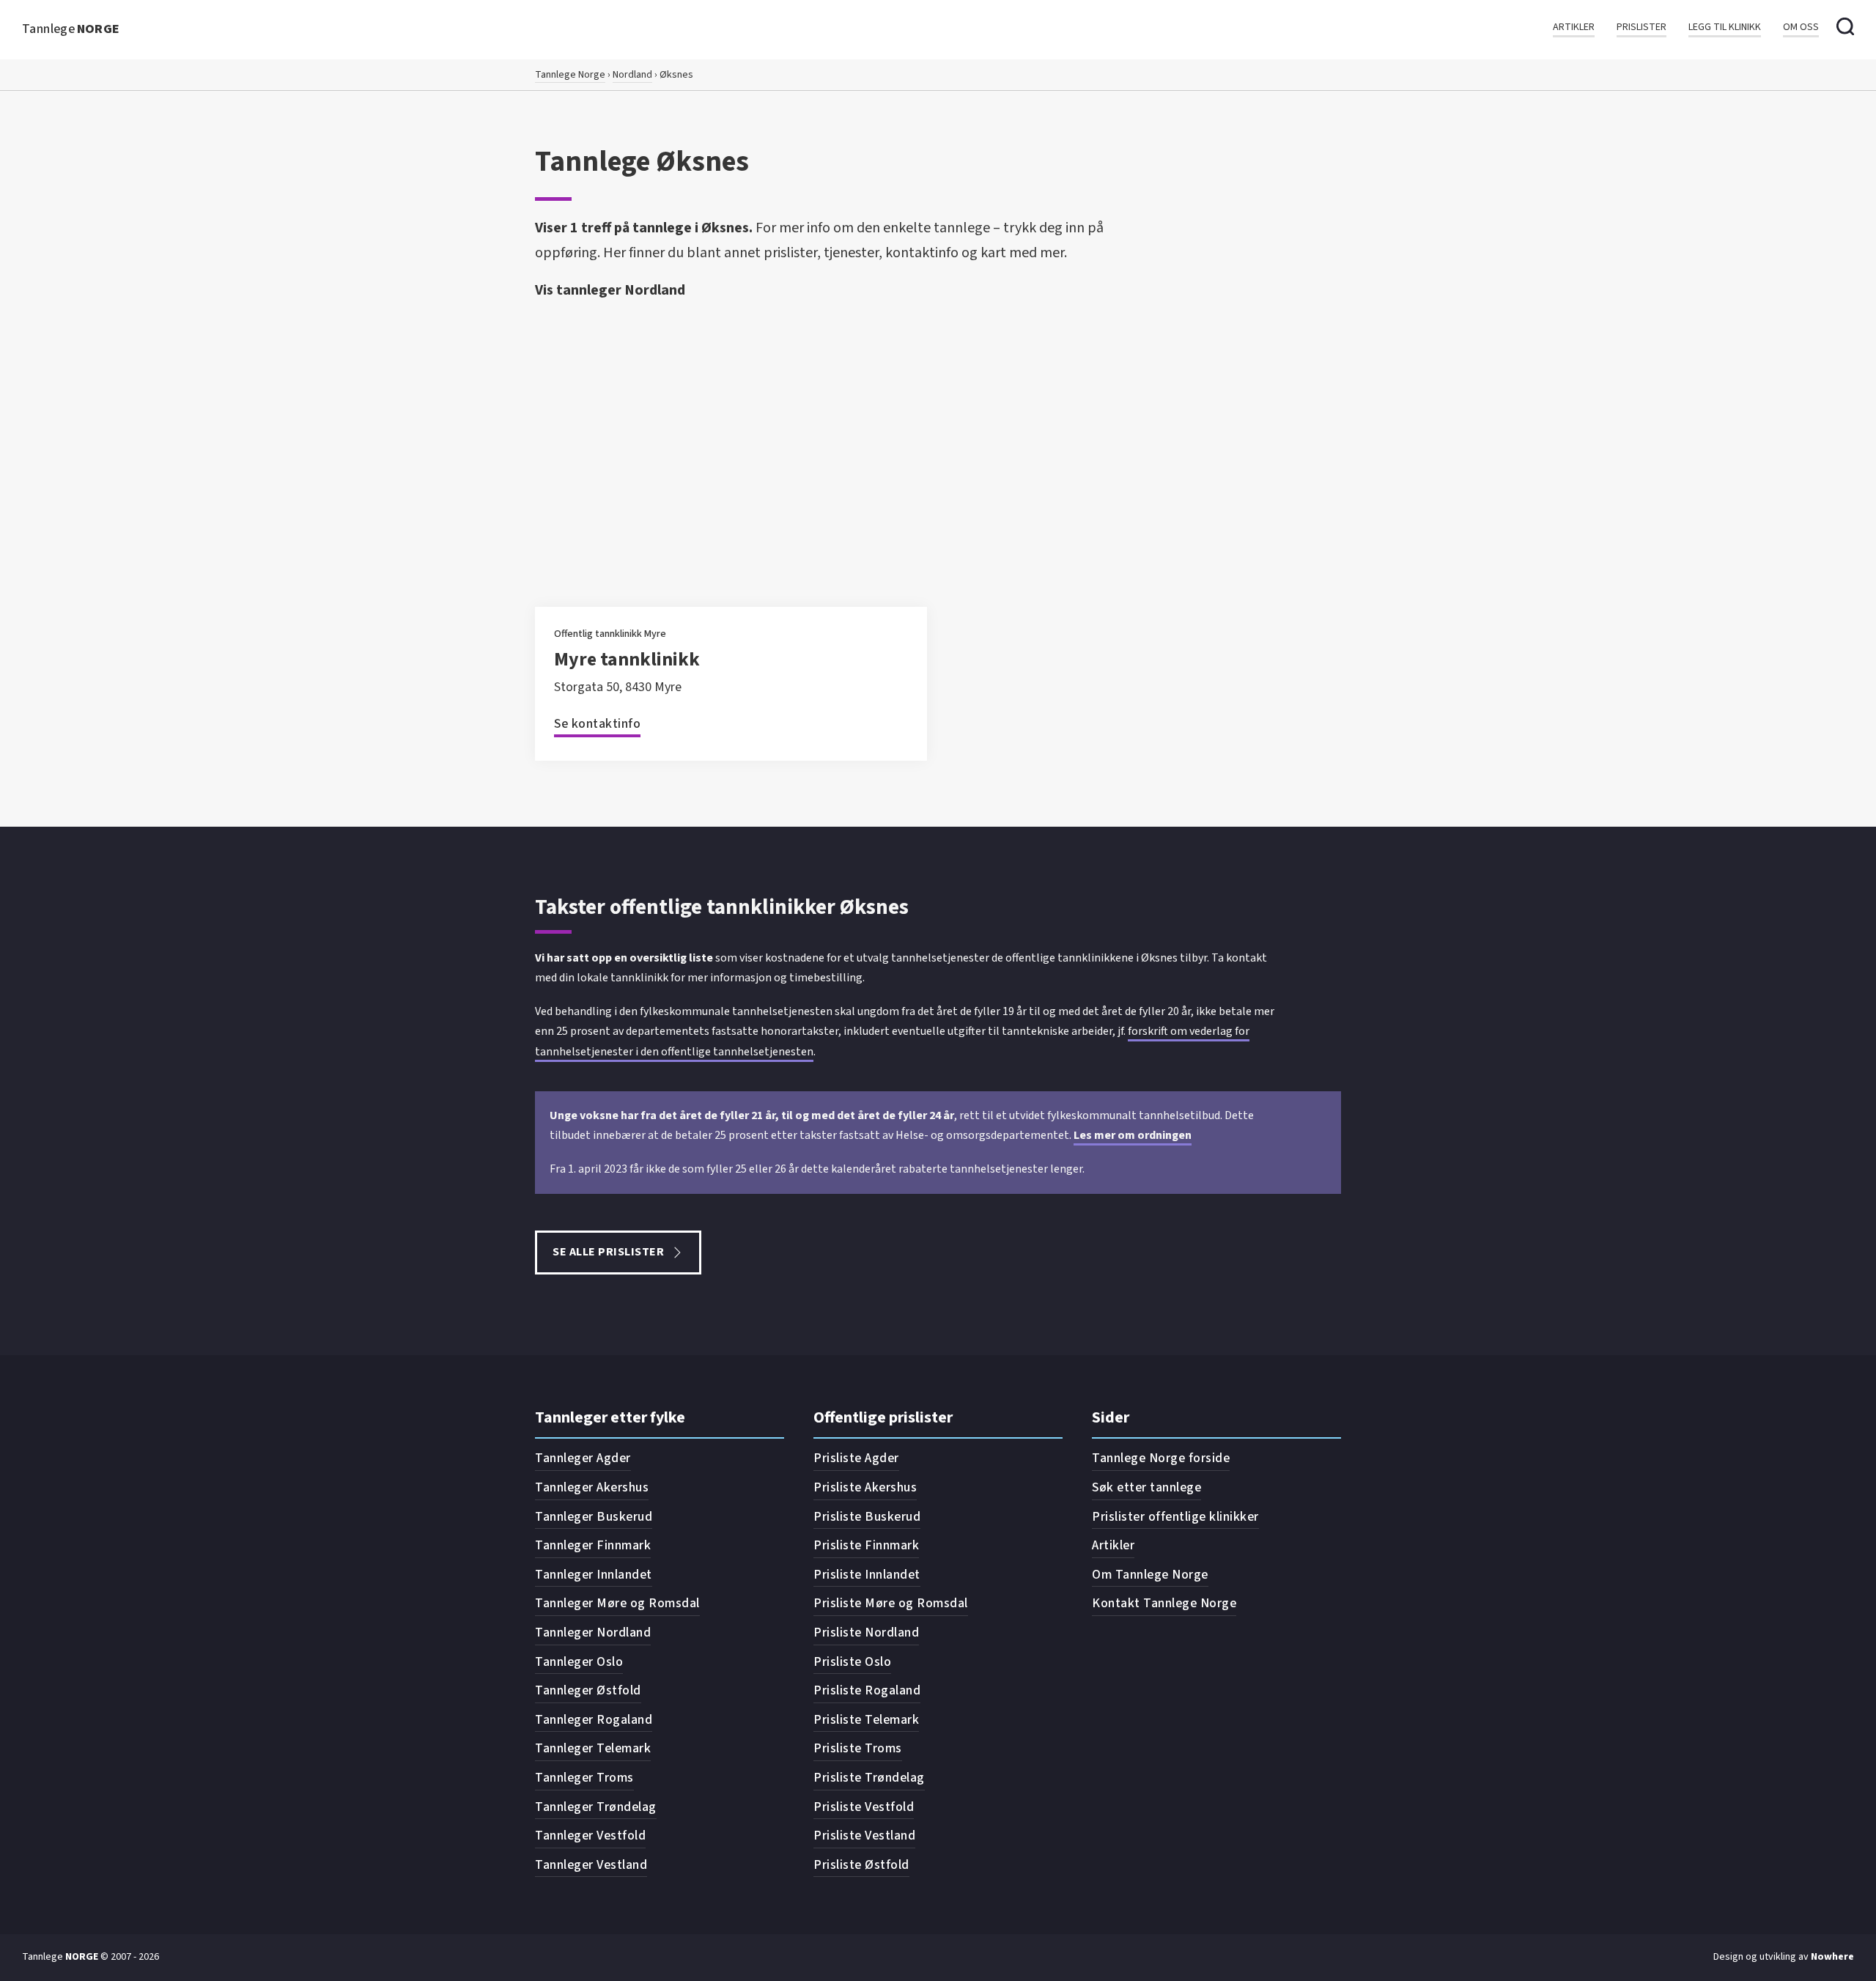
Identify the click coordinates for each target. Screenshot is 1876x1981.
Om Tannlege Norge (1150, 1575)
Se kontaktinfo (597, 724)
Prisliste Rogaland (867, 1690)
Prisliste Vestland (864, 1836)
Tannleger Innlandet (594, 1575)
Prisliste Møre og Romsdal (891, 1603)
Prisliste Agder (856, 1458)
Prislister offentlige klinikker (1175, 1517)
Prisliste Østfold (861, 1865)
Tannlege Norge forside (1161, 1458)
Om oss (1801, 27)
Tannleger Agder (583, 1458)
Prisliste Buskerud (867, 1517)
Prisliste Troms (858, 1748)
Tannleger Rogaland (594, 1720)
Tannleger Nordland (593, 1633)
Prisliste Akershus (865, 1487)
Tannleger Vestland (591, 1865)
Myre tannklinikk (627, 659)
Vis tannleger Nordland (610, 290)
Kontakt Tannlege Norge (1164, 1603)
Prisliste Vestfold (864, 1807)
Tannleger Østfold (588, 1690)
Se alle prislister (608, 1252)
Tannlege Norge (570, 75)
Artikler (1574, 27)
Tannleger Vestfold (590, 1836)
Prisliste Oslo (852, 1662)
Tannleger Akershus (592, 1487)
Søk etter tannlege (1146, 1487)
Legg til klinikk (1725, 27)
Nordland (632, 75)
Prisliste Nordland (866, 1633)
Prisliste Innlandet (867, 1575)
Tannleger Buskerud (594, 1517)
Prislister (1641, 27)
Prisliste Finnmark (866, 1545)
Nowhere (1832, 1957)
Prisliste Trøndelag (869, 1778)
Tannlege (71, 29)
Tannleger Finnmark (593, 1545)
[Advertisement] (938, 416)
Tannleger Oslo (579, 1662)
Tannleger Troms (584, 1778)
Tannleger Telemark (593, 1748)
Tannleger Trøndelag (596, 1807)
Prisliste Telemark (866, 1720)
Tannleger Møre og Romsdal (617, 1603)
